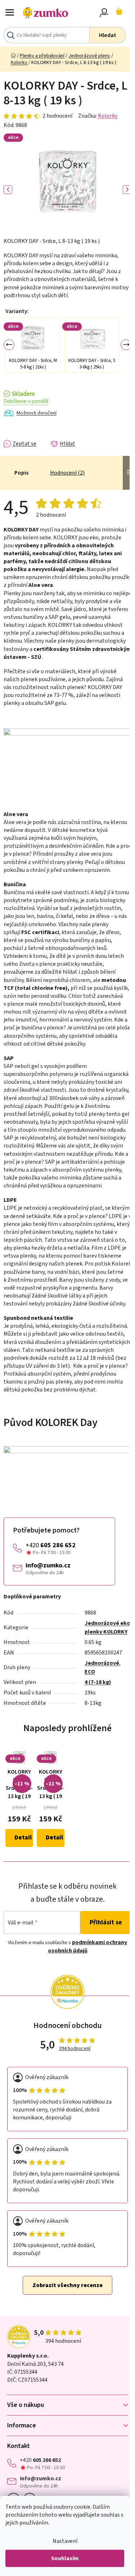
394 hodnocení (75, 2049)
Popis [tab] (21, 473)
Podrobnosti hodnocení (38, 116)
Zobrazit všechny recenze (67, 2285)
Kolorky (108, 116)
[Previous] (9, 345)
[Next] (126, 345)
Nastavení (65, 2541)
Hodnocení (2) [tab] (67, 473)
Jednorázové (102, 1663)
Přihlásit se (106, 1922)
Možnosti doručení (37, 413)
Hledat (108, 35)
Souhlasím (65, 2558)
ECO (90, 1672)
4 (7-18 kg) (98, 1682)
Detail (23, 1838)
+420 (51, 1545)
